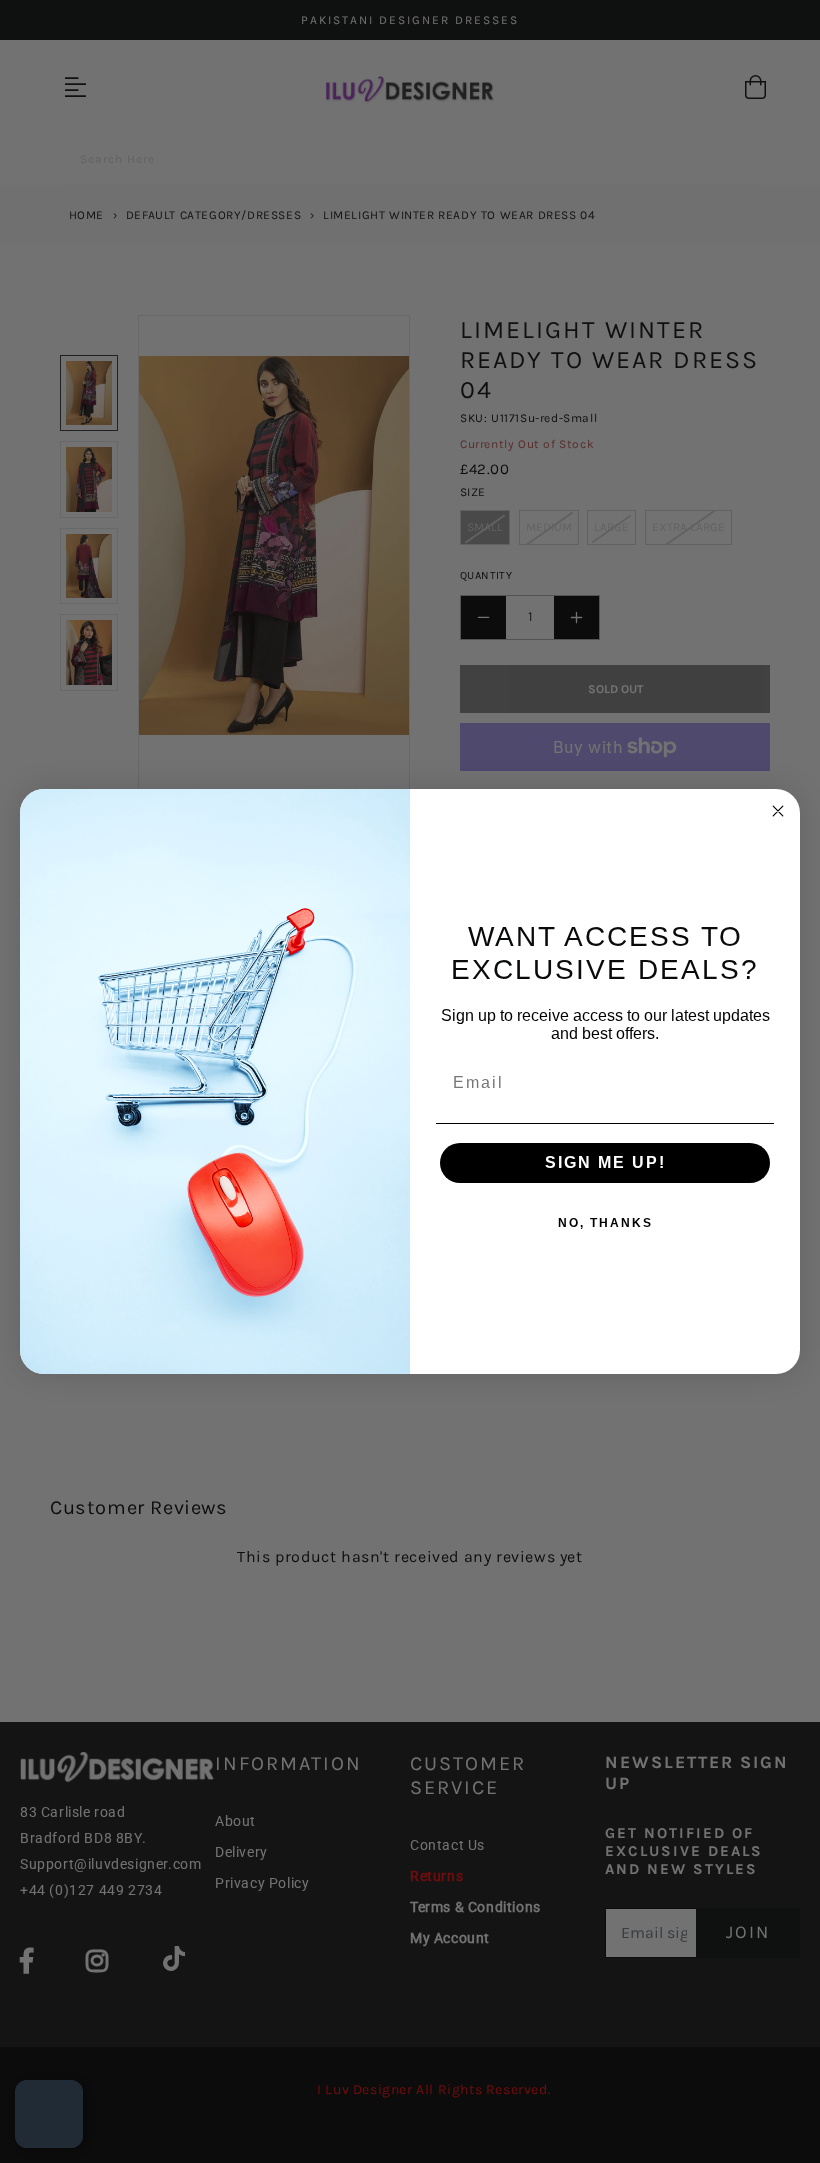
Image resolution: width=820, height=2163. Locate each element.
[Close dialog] (778, 811)
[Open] (49, 2114)
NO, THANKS (605, 1223)
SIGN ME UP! (605, 1162)
